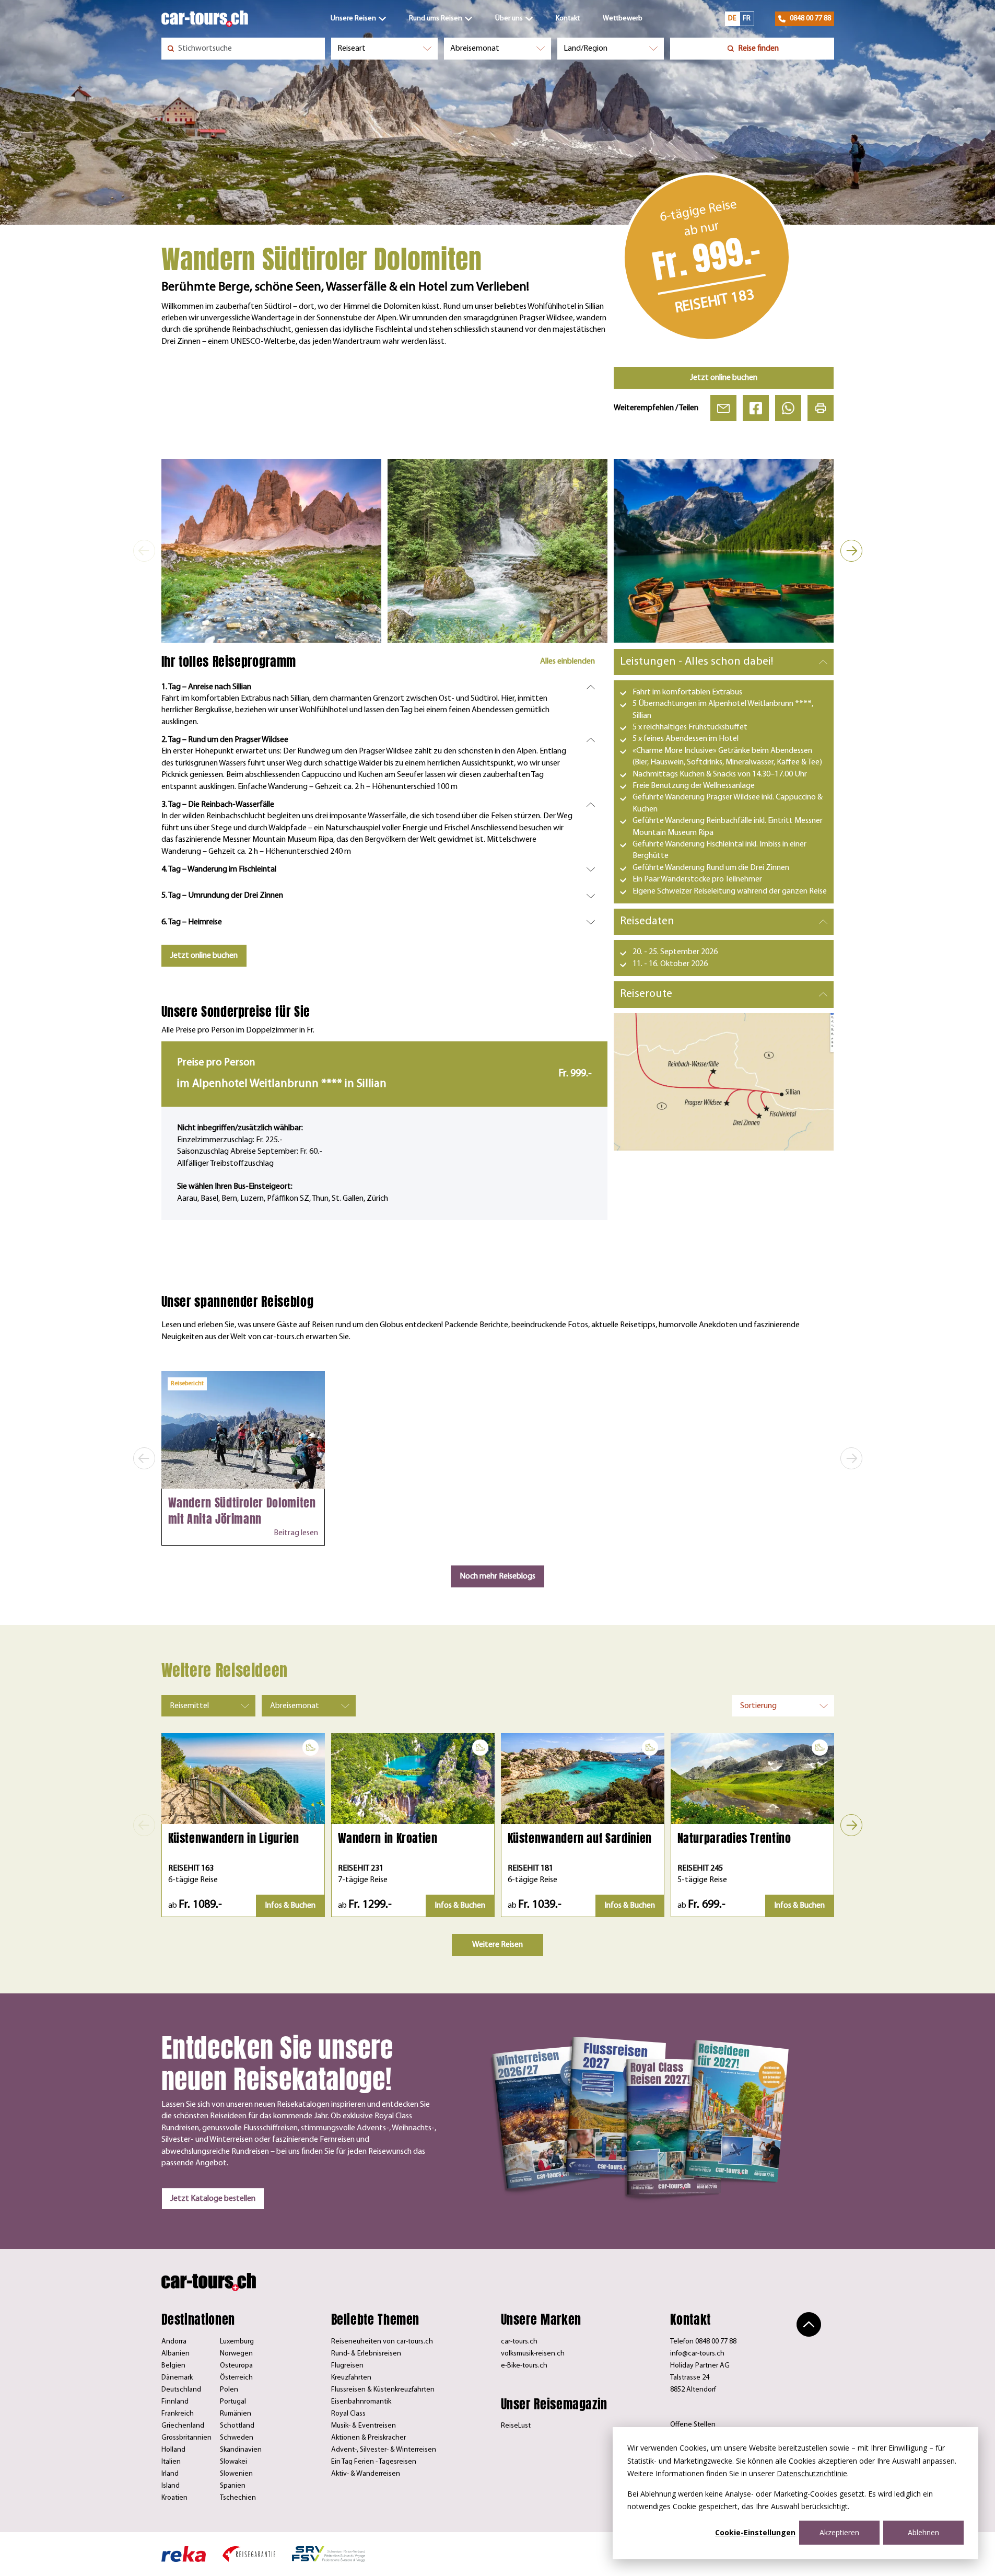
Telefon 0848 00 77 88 (703, 2342)
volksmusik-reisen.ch (533, 2354)
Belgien (173, 2366)
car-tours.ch (519, 2342)
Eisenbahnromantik (361, 2402)
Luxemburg (237, 2342)
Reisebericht (187, 1384)
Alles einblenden (567, 662)
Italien (171, 2462)
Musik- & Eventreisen (364, 2426)
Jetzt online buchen (724, 378)
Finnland (175, 2402)
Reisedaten (647, 921)
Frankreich (178, 2414)
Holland (173, 2450)
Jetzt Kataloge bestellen (213, 2199)
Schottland (237, 2426)
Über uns (509, 19)
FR (747, 19)
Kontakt (568, 19)
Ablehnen (923, 2532)
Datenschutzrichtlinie (812, 2473)
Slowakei (233, 2462)
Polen (229, 2390)
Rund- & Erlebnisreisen (366, 2354)
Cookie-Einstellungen (755, 2532)
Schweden (237, 2438)
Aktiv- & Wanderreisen (366, 2474)
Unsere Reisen (353, 19)
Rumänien (236, 2414)
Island (171, 2486)
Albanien (175, 2354)
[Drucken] (821, 408)
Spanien (233, 2486)
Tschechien (238, 2498)
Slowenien (236, 2474)
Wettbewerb (623, 19)
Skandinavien (241, 2450)
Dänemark (177, 2378)
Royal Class (348, 2414)
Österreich (236, 2378)
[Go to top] (809, 2324)
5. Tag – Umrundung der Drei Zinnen (222, 896)
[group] (271, 550)
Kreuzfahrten (351, 2378)
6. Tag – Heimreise (192, 922)
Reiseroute (646, 994)
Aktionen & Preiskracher (368, 2438)
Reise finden (758, 49)
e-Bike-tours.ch (524, 2366)
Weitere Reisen (498, 1945)
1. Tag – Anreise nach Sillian (206, 687)
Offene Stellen (693, 2425)
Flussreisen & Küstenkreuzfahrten (383, 2390)
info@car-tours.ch (697, 2354)
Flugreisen (347, 2366)
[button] (144, 551)
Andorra (174, 2342)
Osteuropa (236, 2366)
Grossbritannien (186, 2438)
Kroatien (174, 2498)
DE (732, 19)
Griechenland (183, 2426)
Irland (170, 2474)
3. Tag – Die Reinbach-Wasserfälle (218, 805)
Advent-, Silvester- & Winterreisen (384, 2450)
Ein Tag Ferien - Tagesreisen (374, 2462)
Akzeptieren (839, 2532)
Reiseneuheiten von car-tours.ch (382, 2342)
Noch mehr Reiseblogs (498, 1576)
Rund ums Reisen (436, 19)
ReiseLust (516, 2426)
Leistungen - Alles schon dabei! (696, 662)
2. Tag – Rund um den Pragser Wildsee (225, 740)
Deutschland (181, 2390)
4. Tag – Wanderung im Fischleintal (219, 869)
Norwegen (236, 2354)
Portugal (233, 2402)
